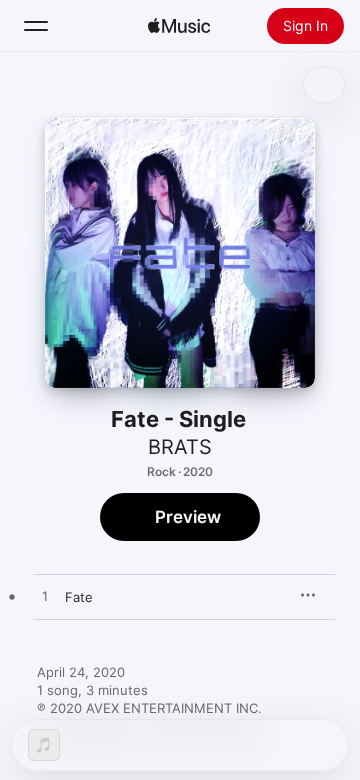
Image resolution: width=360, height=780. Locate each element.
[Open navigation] (36, 26)
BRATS (180, 447)
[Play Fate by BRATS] (45, 597)
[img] (179, 26)
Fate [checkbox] (79, 597)
